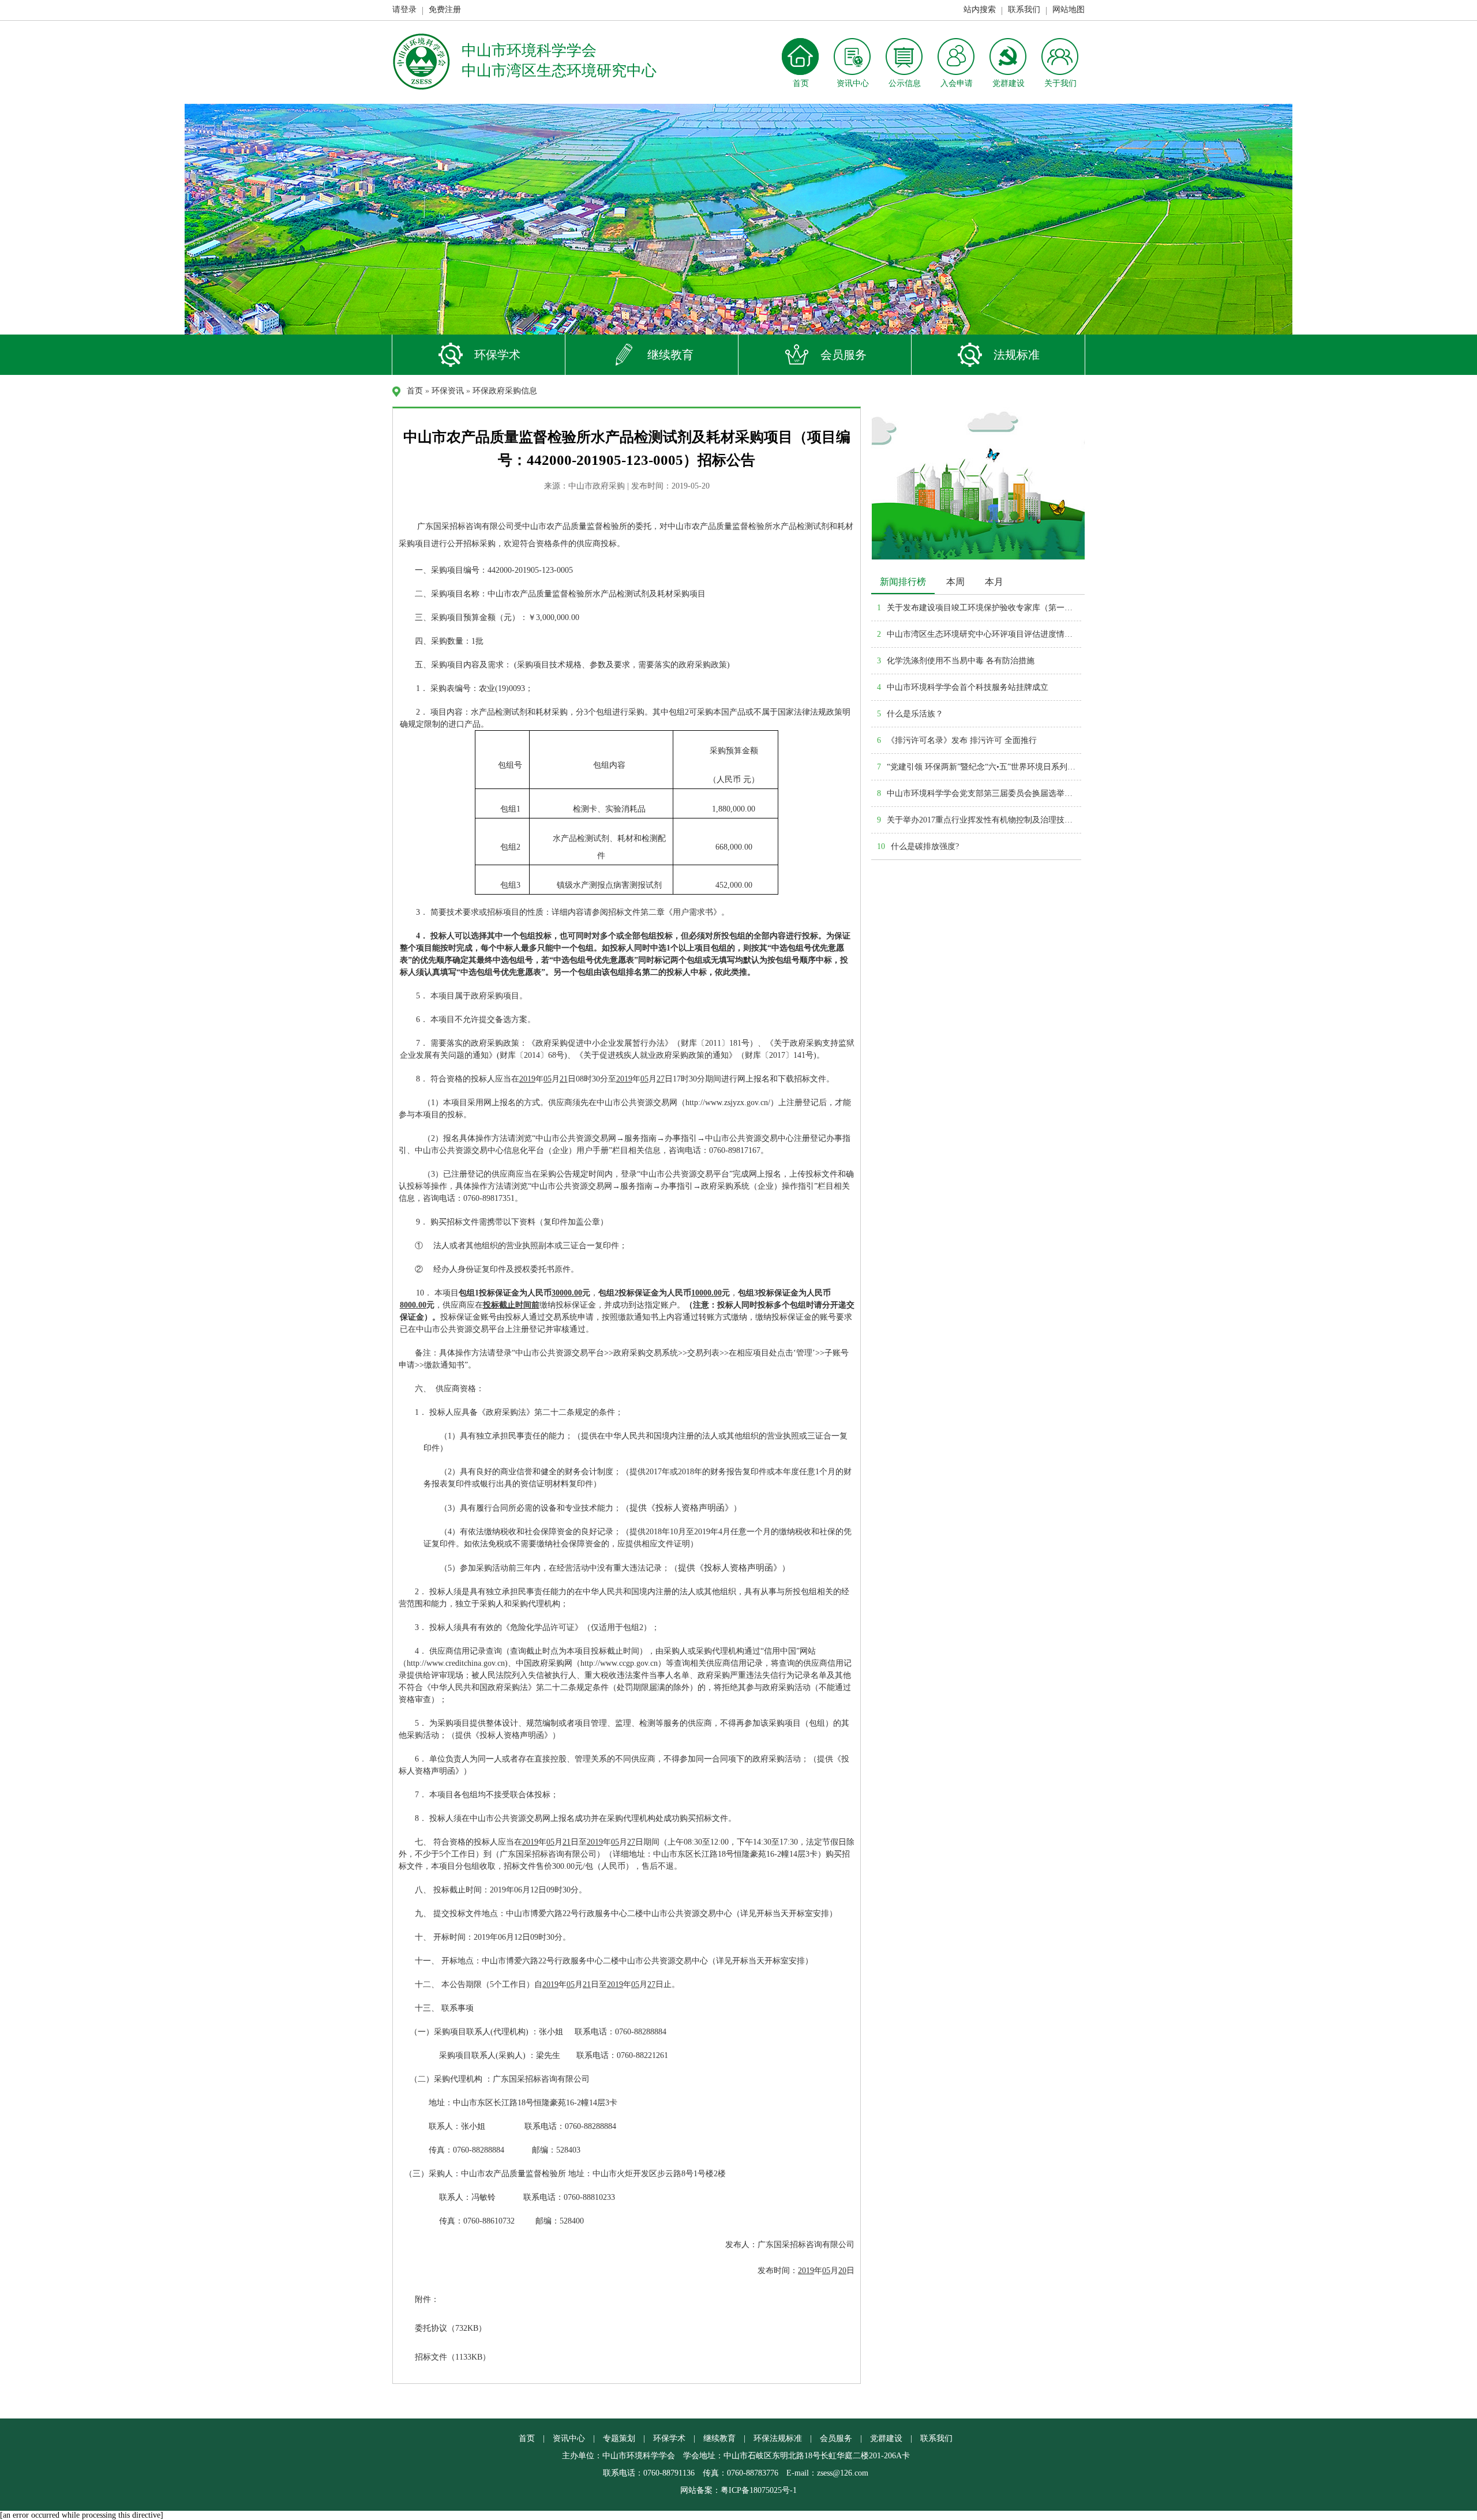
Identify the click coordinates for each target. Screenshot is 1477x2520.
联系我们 (1024, 10)
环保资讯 (448, 391)
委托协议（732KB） (451, 2328)
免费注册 (445, 10)
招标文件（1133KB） (453, 2357)
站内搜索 (980, 10)
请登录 (404, 10)
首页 (415, 391)
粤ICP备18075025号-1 (759, 2490)
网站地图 (1069, 10)
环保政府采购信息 (505, 391)
